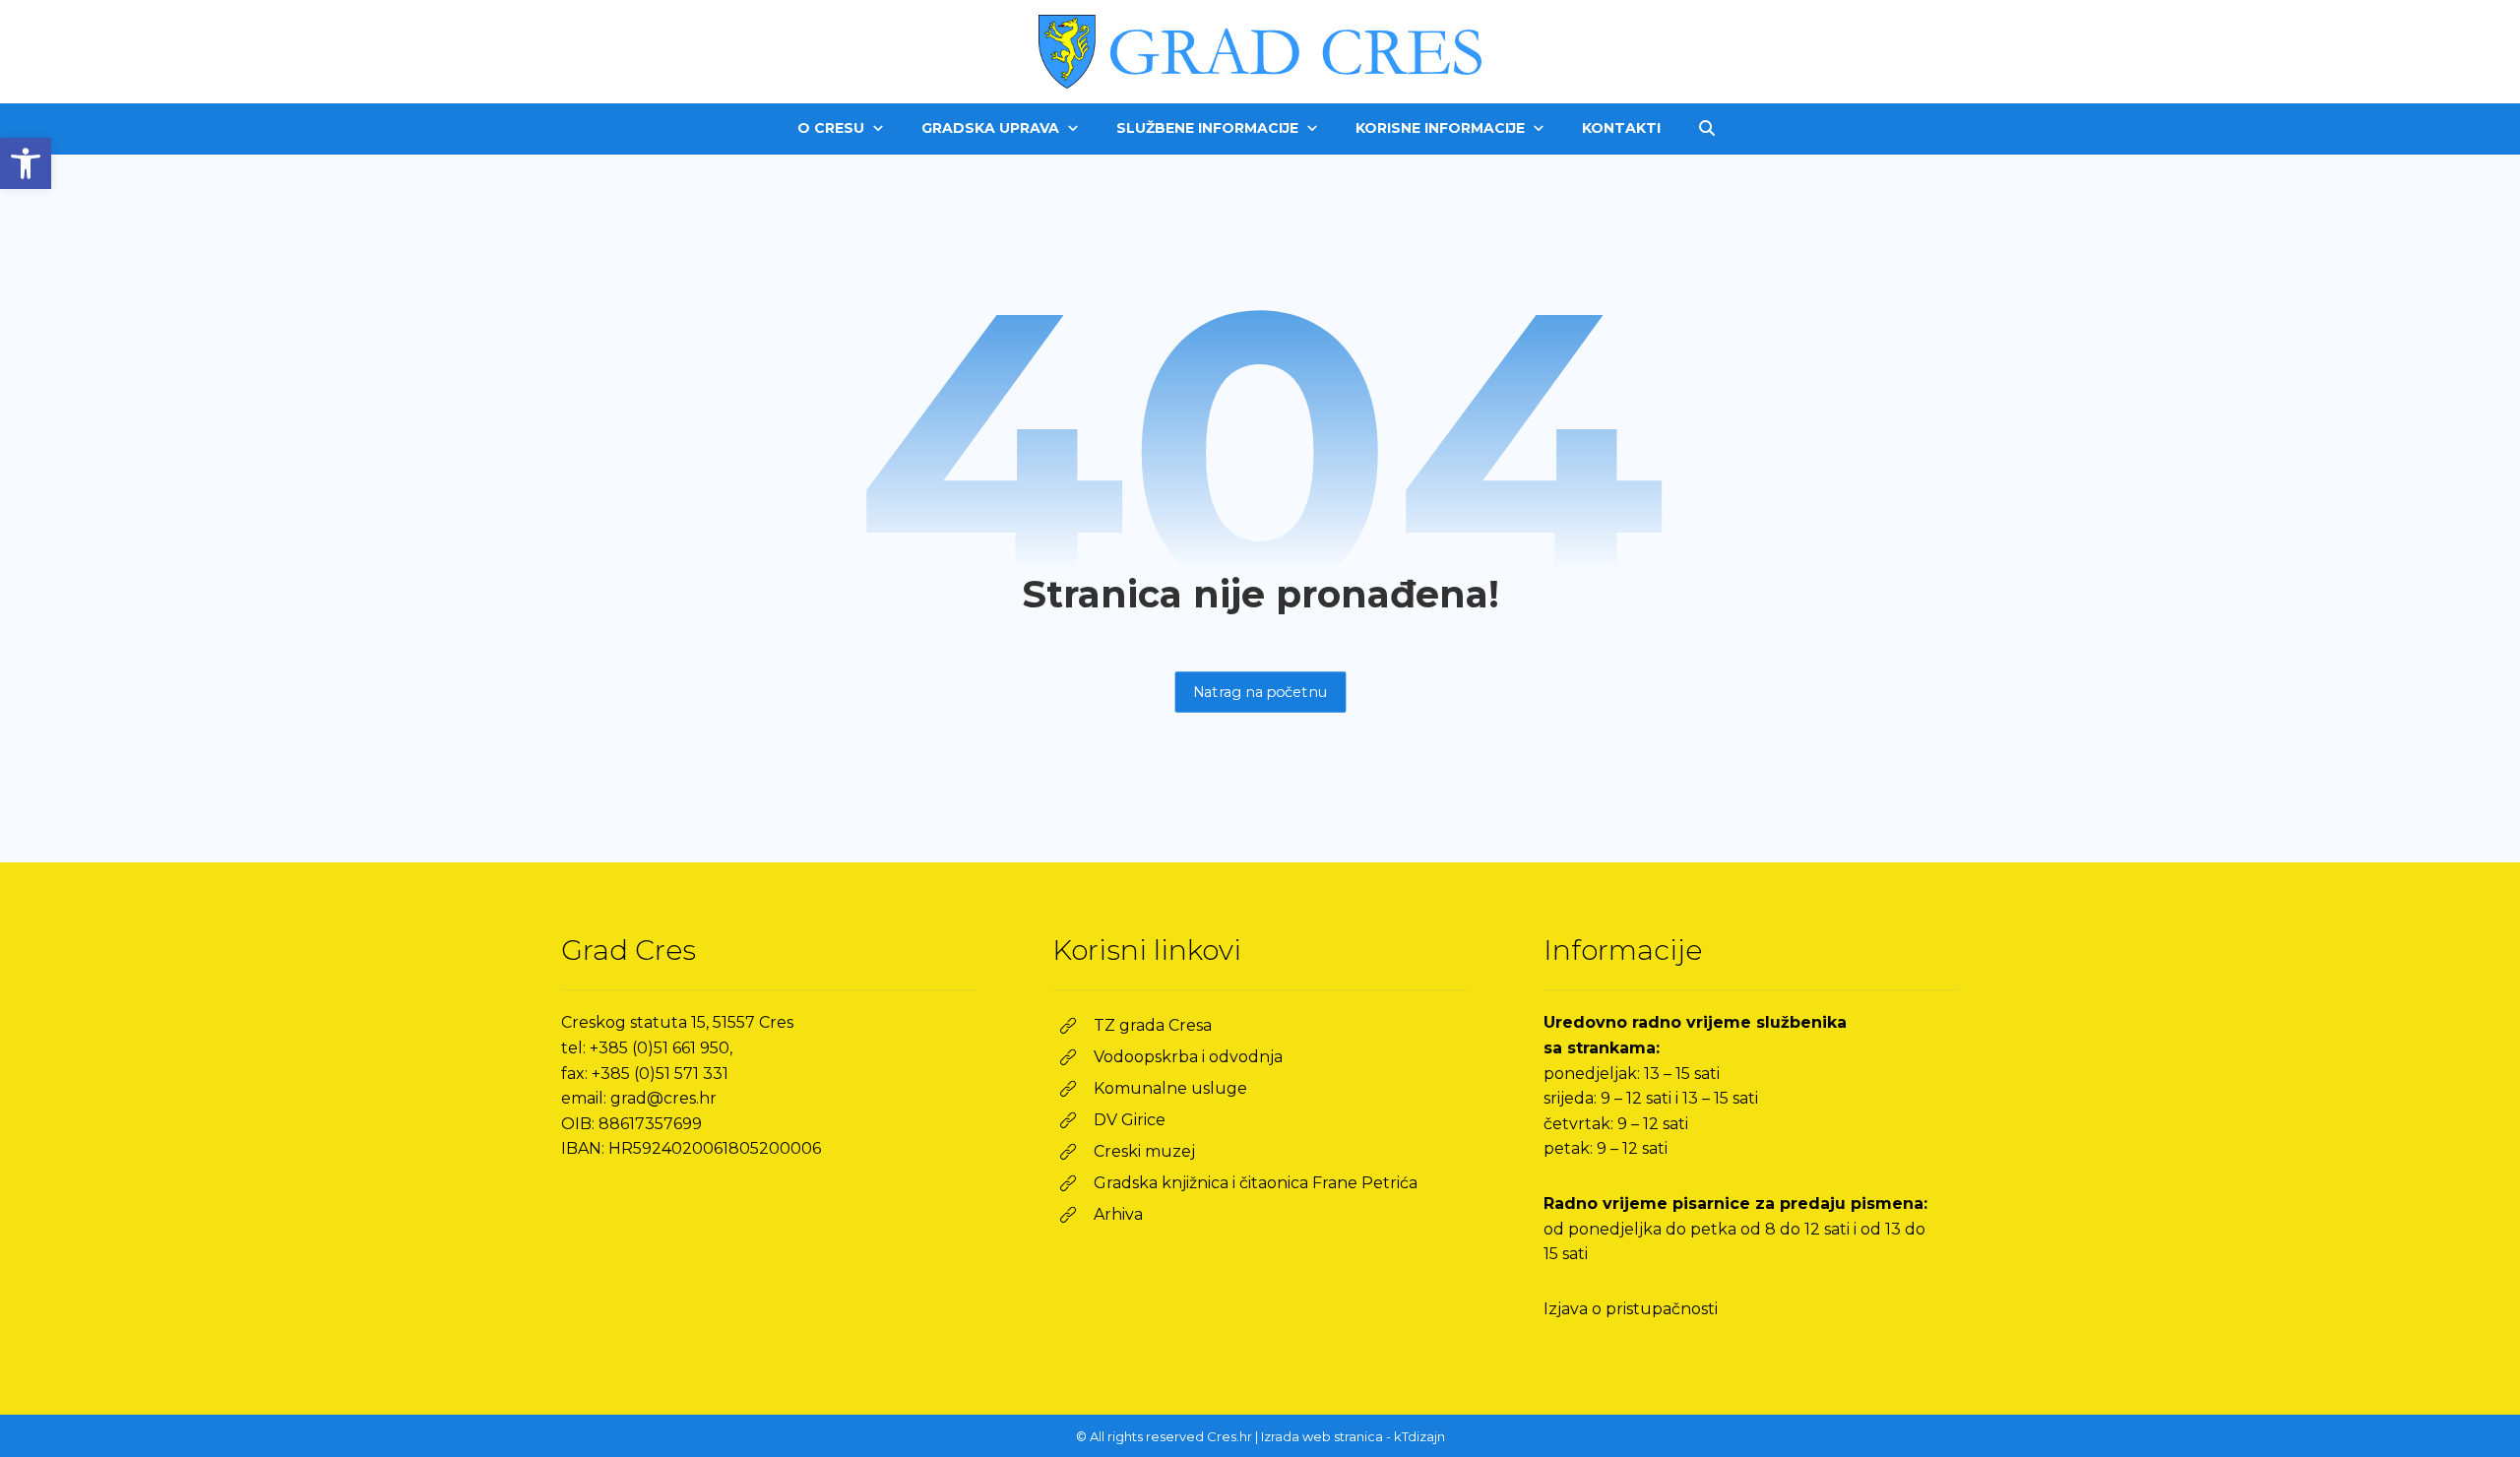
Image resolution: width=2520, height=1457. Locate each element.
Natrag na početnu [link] (1260, 692)
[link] (26, 163)
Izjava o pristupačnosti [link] (1631, 1309)
